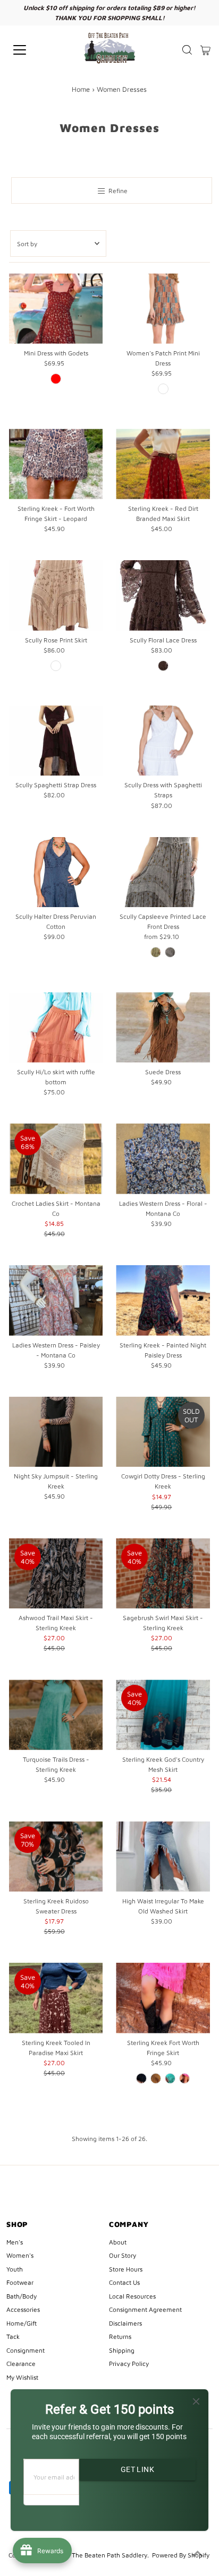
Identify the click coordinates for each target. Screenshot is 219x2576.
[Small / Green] (156, 952)
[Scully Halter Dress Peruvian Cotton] (56, 872)
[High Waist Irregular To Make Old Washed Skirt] (163, 1856)
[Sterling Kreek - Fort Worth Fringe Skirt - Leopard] (56, 464)
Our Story (123, 2255)
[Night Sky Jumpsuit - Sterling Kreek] (56, 1432)
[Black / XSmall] (141, 2078)
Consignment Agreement (145, 2309)
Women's (20, 2255)
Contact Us (124, 2282)
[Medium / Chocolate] (163, 666)
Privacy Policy (129, 2364)
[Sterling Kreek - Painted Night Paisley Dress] (163, 1300)
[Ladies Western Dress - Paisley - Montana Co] (56, 1300)
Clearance (21, 2364)
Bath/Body (22, 2296)
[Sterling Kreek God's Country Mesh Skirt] (163, 1715)
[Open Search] (187, 50)
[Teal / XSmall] (170, 2078)
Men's (15, 2242)
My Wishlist (22, 2377)
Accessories (23, 2309)
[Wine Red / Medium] (56, 379)
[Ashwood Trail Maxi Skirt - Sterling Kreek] (56, 1574)
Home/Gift (22, 2323)
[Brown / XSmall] (156, 2078)
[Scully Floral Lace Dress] (163, 595)
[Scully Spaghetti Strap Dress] (56, 741)
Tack (13, 2336)
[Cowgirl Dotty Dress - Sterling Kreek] (163, 1432)
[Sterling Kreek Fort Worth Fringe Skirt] (163, 1998)
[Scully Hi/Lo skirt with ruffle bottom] (56, 1027)
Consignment (26, 2350)
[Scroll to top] (198, 2555)
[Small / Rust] (163, 389)
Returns (120, 2336)
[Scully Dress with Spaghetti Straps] (163, 741)
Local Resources (132, 2296)
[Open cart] (205, 50)
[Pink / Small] (184, 2078)
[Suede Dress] (163, 1027)
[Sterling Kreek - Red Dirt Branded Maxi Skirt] (163, 464)
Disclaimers (125, 2323)
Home (81, 89)
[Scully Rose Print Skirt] (56, 595)
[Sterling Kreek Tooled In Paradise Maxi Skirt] (56, 1998)
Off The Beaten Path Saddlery (104, 2555)
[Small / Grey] (170, 952)
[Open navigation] (30, 50)
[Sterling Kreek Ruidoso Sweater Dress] (56, 1856)
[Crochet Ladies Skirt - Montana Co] (56, 1159)
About (118, 2242)
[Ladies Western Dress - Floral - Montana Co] (163, 1159)
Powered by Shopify (181, 2555)
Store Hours (126, 2269)
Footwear (20, 2282)
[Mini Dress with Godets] (56, 308)
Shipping (122, 2350)
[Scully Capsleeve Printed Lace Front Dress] (163, 872)
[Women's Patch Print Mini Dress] (163, 308)
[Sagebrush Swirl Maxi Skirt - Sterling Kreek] (163, 1574)
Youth (15, 2269)
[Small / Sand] (56, 666)
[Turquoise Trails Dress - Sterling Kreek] (56, 1715)
